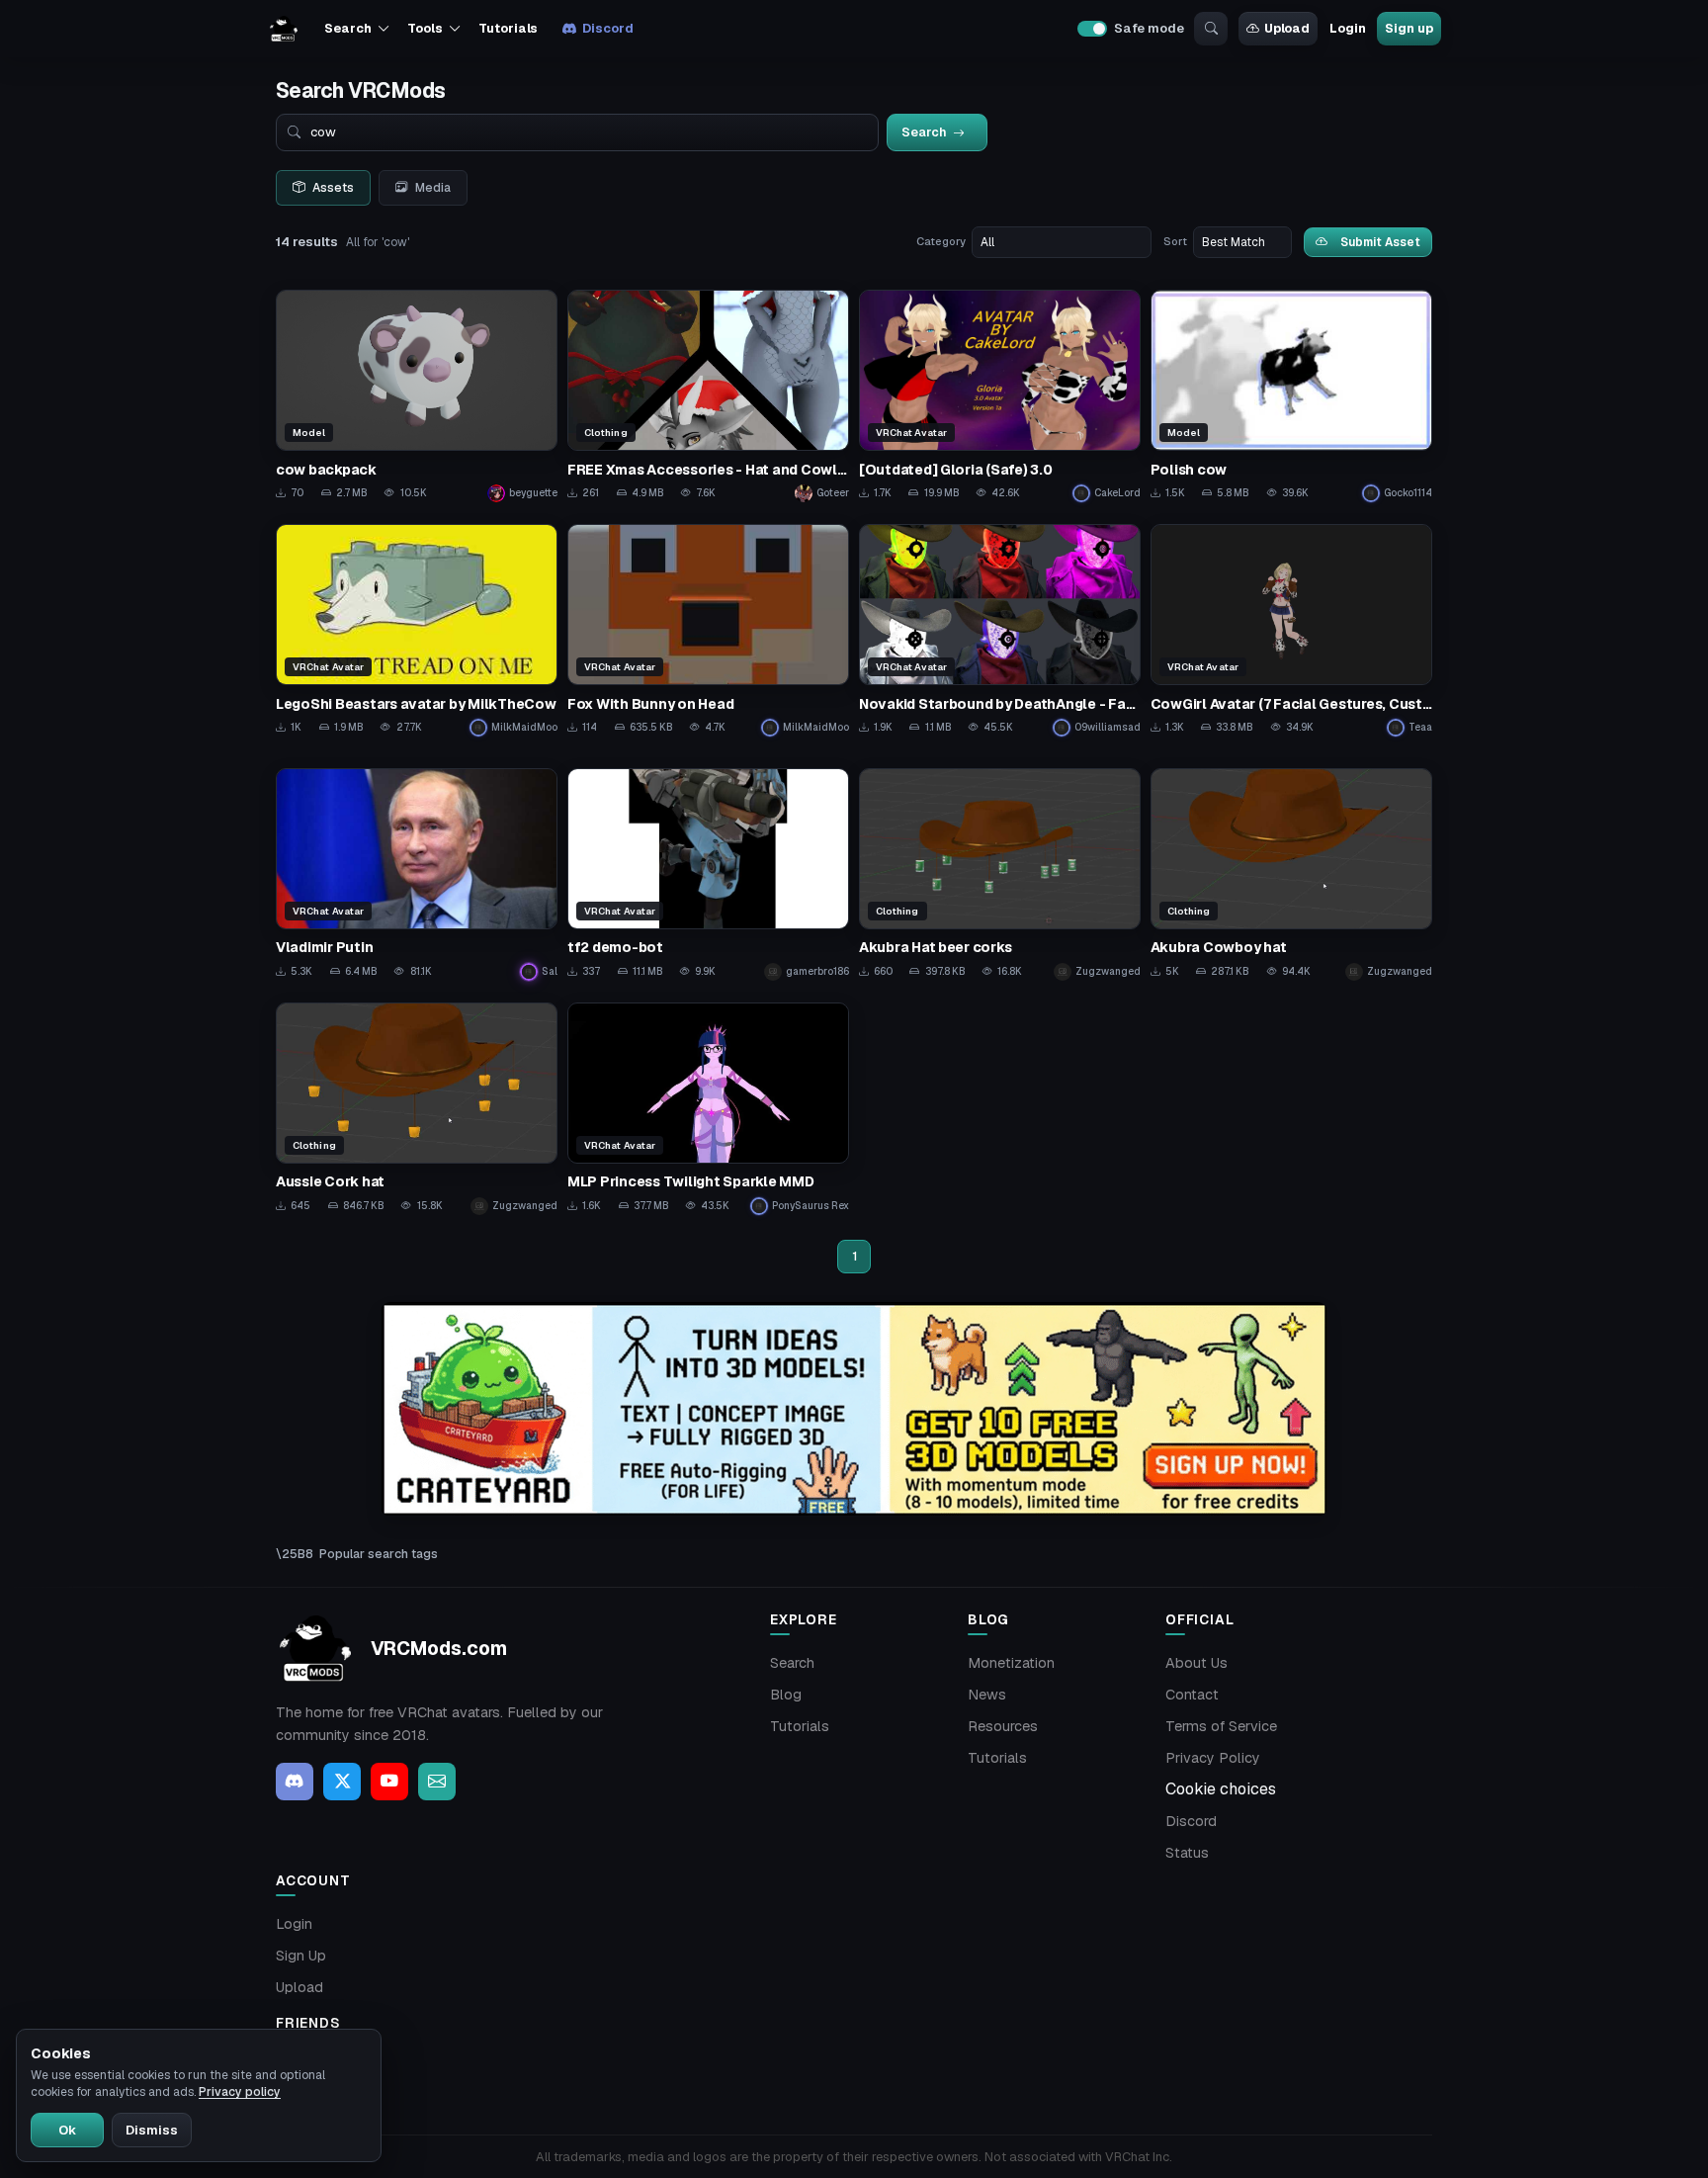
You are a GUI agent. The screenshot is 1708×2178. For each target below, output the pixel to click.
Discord (607, 28)
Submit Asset (1380, 242)
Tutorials (508, 28)
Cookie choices (1221, 1789)
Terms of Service (1221, 1726)
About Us (1196, 1663)
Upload (1287, 28)
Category (941, 241)
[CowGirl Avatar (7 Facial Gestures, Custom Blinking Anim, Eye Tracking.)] (1291, 630)
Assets (333, 188)
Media (433, 188)
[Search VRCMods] (1211, 29)
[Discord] (295, 1782)
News (987, 1695)
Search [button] (347, 28)
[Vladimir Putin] (417, 874)
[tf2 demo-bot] (708, 874)
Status (1187, 1853)
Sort (1175, 241)
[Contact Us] (437, 1782)
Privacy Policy (1213, 1758)
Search (792, 1663)
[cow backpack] (417, 396)
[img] (854, 1409)
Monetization (1011, 1663)
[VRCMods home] (284, 29)
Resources (1003, 1726)
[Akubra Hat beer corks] (1000, 874)
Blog (786, 1695)
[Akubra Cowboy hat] (1291, 874)
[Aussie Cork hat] (417, 1109)
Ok (67, 2130)
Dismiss (152, 2130)
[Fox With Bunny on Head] (708, 630)
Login (1347, 28)
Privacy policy (240, 2092)
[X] (342, 1782)
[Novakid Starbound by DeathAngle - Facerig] (1000, 630)
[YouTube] (389, 1782)
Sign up (1409, 28)
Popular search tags (379, 1554)
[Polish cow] (1291, 396)
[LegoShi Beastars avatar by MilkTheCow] (417, 630)
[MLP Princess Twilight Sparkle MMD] (708, 1109)
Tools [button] (425, 28)
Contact (1192, 1695)
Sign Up (301, 1956)
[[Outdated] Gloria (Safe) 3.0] (1000, 396)
